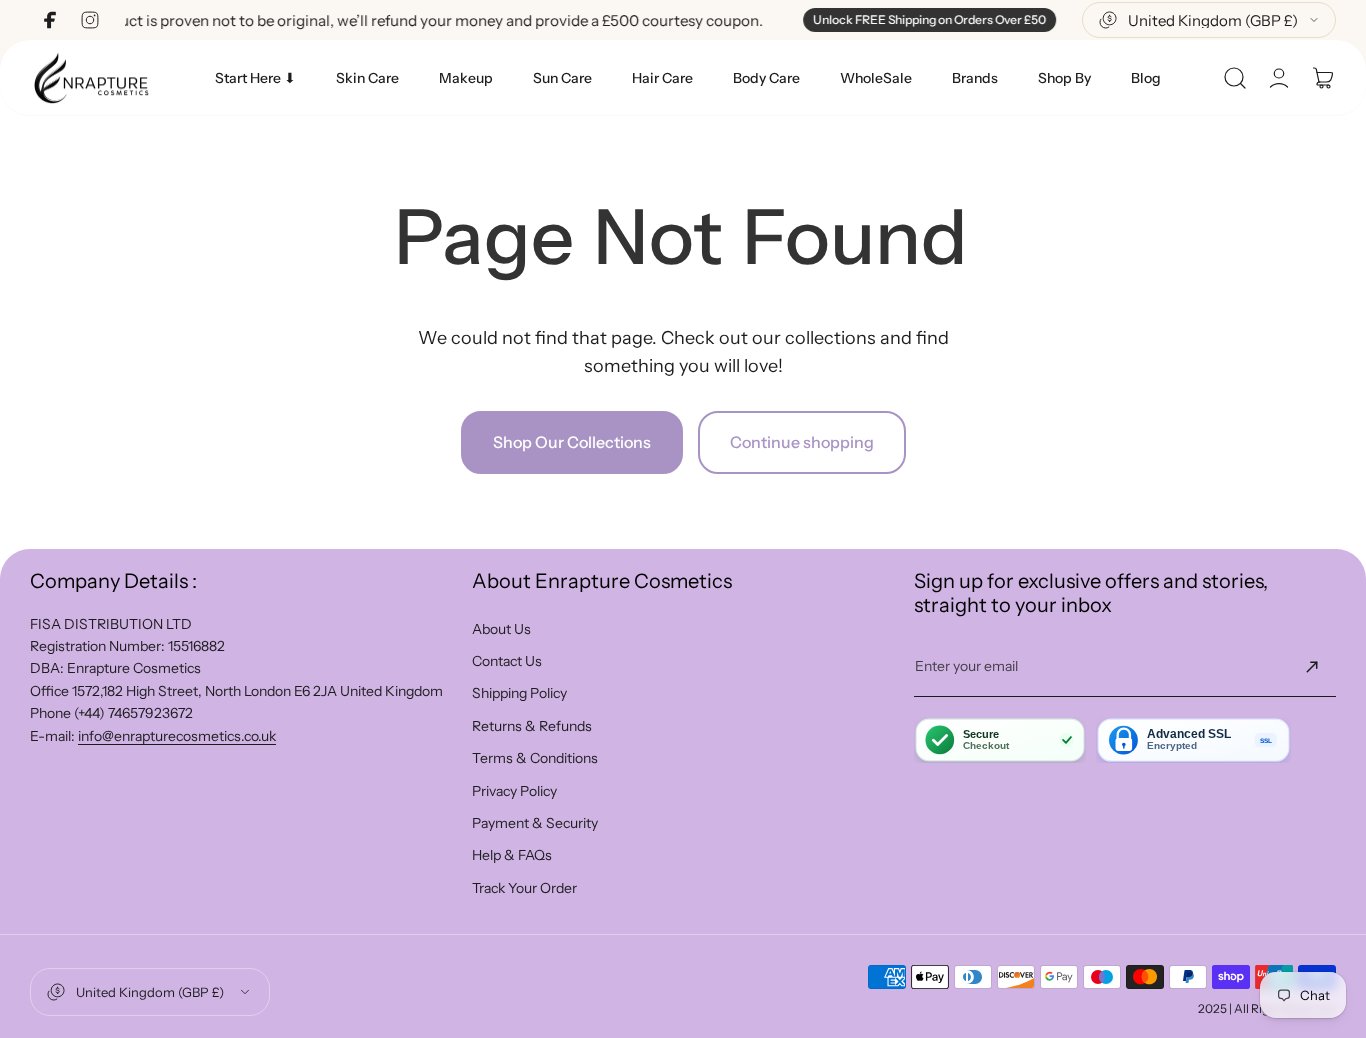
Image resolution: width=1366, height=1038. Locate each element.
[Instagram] (90, 20)
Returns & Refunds (532, 726)
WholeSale (876, 78)
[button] (1235, 78)
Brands (975, 78)
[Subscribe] (1312, 667)
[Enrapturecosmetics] (91, 77)
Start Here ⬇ (255, 78)
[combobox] (1209, 20)
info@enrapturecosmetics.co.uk (177, 736)
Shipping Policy (519, 693)
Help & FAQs (512, 855)
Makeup (466, 78)
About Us (501, 629)
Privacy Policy (514, 791)
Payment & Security (535, 823)
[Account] (1279, 78)
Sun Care (562, 78)
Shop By (1064, 78)
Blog (1146, 78)
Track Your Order (524, 888)
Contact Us (507, 661)
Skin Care (367, 78)
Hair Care (662, 78)
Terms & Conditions (535, 758)
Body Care (766, 78)
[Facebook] (50, 20)
